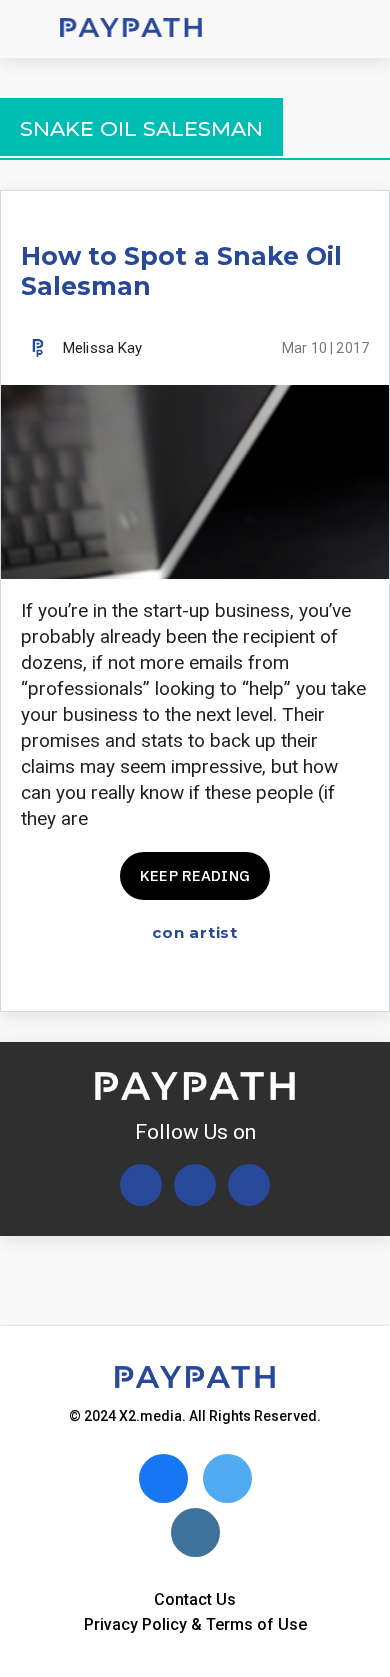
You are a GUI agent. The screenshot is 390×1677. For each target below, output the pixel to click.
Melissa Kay (103, 348)
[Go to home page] (131, 29)
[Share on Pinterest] (356, 978)
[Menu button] (30, 29)
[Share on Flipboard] (286, 978)
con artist (195, 932)
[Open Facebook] (195, 1185)
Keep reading (195, 875)
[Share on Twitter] (251, 978)
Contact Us (195, 1599)
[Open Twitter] (141, 1185)
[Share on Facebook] (216, 978)
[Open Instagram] (249, 1185)
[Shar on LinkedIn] (321, 978)
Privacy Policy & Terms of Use (195, 1624)
